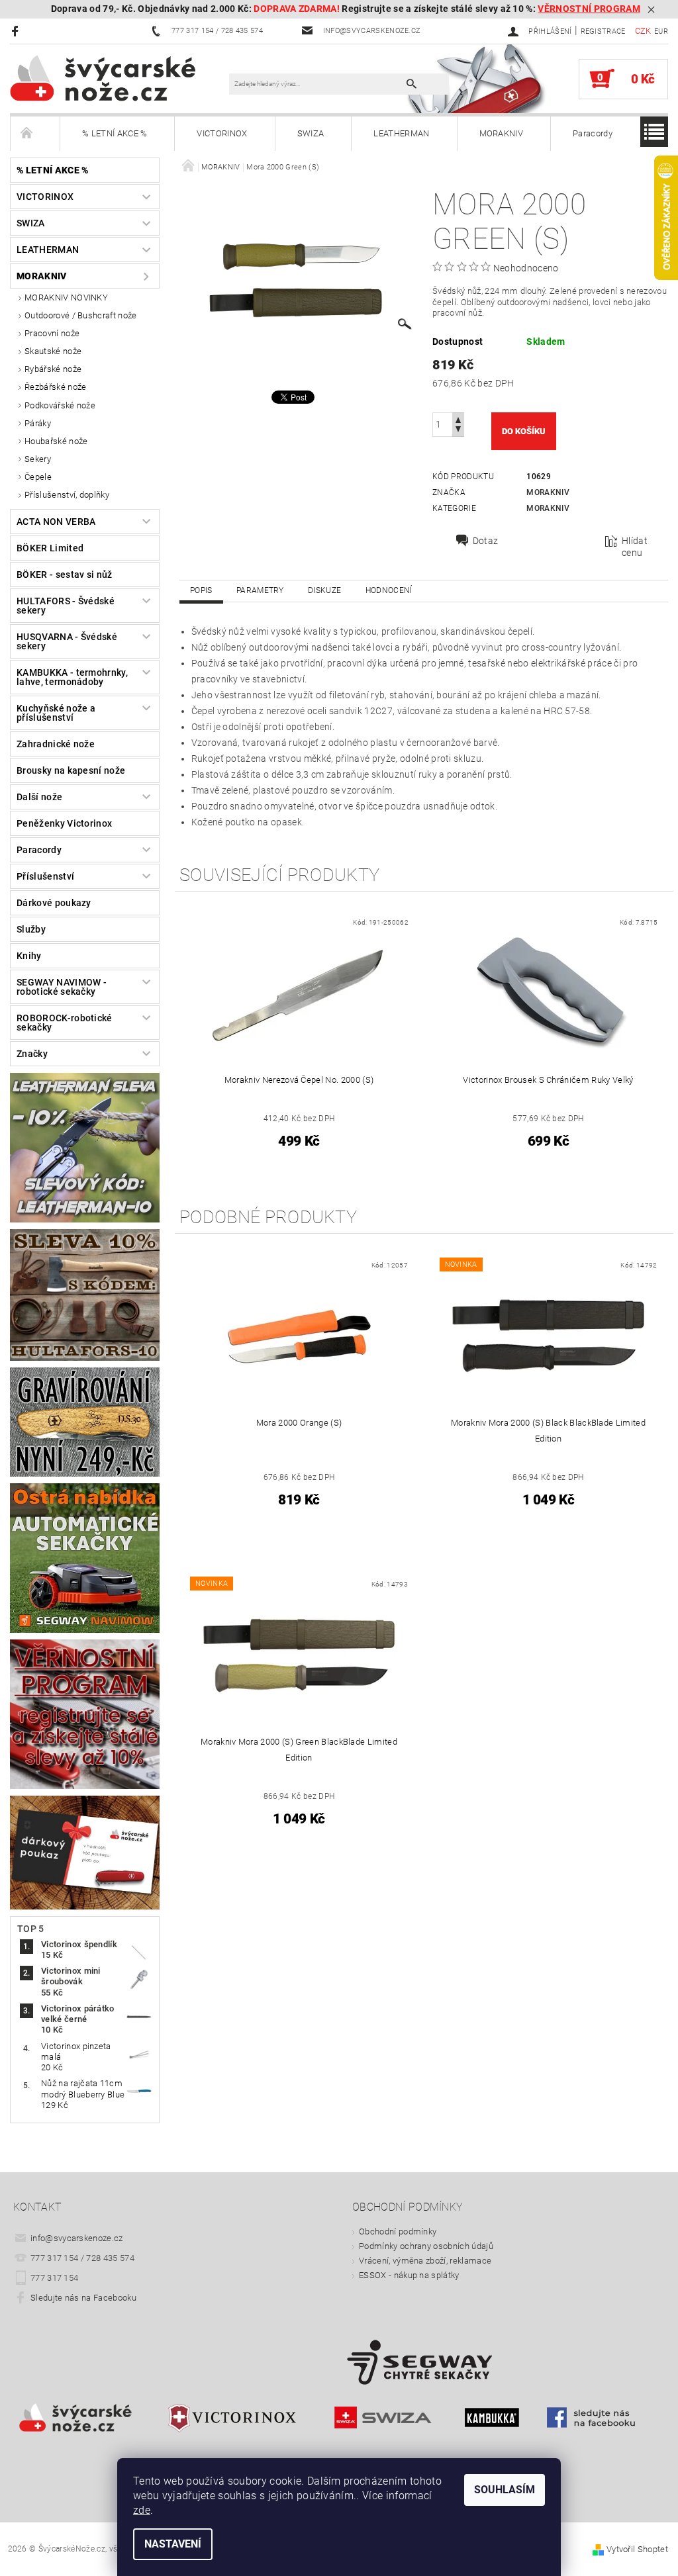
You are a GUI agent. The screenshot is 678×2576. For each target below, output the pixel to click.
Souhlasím (505, 2490)
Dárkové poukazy (54, 903)
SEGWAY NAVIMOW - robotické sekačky (62, 987)
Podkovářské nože (60, 405)
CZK (643, 31)
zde (142, 2510)
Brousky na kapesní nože (71, 770)
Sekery (38, 459)
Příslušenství (45, 876)
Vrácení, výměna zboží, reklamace (425, 2261)
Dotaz (486, 541)
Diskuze (324, 590)
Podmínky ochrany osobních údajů (426, 2246)
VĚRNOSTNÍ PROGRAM (589, 9)
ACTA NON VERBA (56, 522)
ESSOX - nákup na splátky (409, 2275)
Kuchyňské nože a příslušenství (56, 713)
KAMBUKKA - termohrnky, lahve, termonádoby (72, 677)
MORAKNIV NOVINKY (66, 298)
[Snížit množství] (458, 431)
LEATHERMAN (401, 133)
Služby (31, 929)
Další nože (39, 797)
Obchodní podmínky (398, 2231)
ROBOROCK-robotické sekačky (65, 1023)
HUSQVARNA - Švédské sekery (67, 641)
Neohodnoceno (526, 268)
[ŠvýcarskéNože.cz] (120, 77)
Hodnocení (389, 590)
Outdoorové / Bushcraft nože (81, 315)
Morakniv (548, 492)
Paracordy (593, 133)
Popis (201, 590)
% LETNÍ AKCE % (115, 133)
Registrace (603, 31)
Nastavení (173, 2544)
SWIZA (311, 133)
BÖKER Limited (50, 548)
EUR (661, 31)
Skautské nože (53, 351)
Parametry (260, 590)
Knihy (29, 956)
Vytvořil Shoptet (637, 2549)
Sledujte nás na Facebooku (83, 2298)
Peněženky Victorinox (64, 823)
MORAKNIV (502, 133)
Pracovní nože (52, 333)
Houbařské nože (56, 441)
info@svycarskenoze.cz (77, 2238)
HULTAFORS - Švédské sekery (66, 606)
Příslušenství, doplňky (67, 495)
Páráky (38, 423)
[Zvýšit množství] (458, 419)
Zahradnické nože (56, 744)
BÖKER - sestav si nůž (65, 575)
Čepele (38, 477)
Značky (32, 1054)
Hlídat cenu (635, 547)
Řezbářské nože (55, 387)
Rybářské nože (53, 369)
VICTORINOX (222, 133)
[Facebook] (17, 31)
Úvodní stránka (35, 134)
